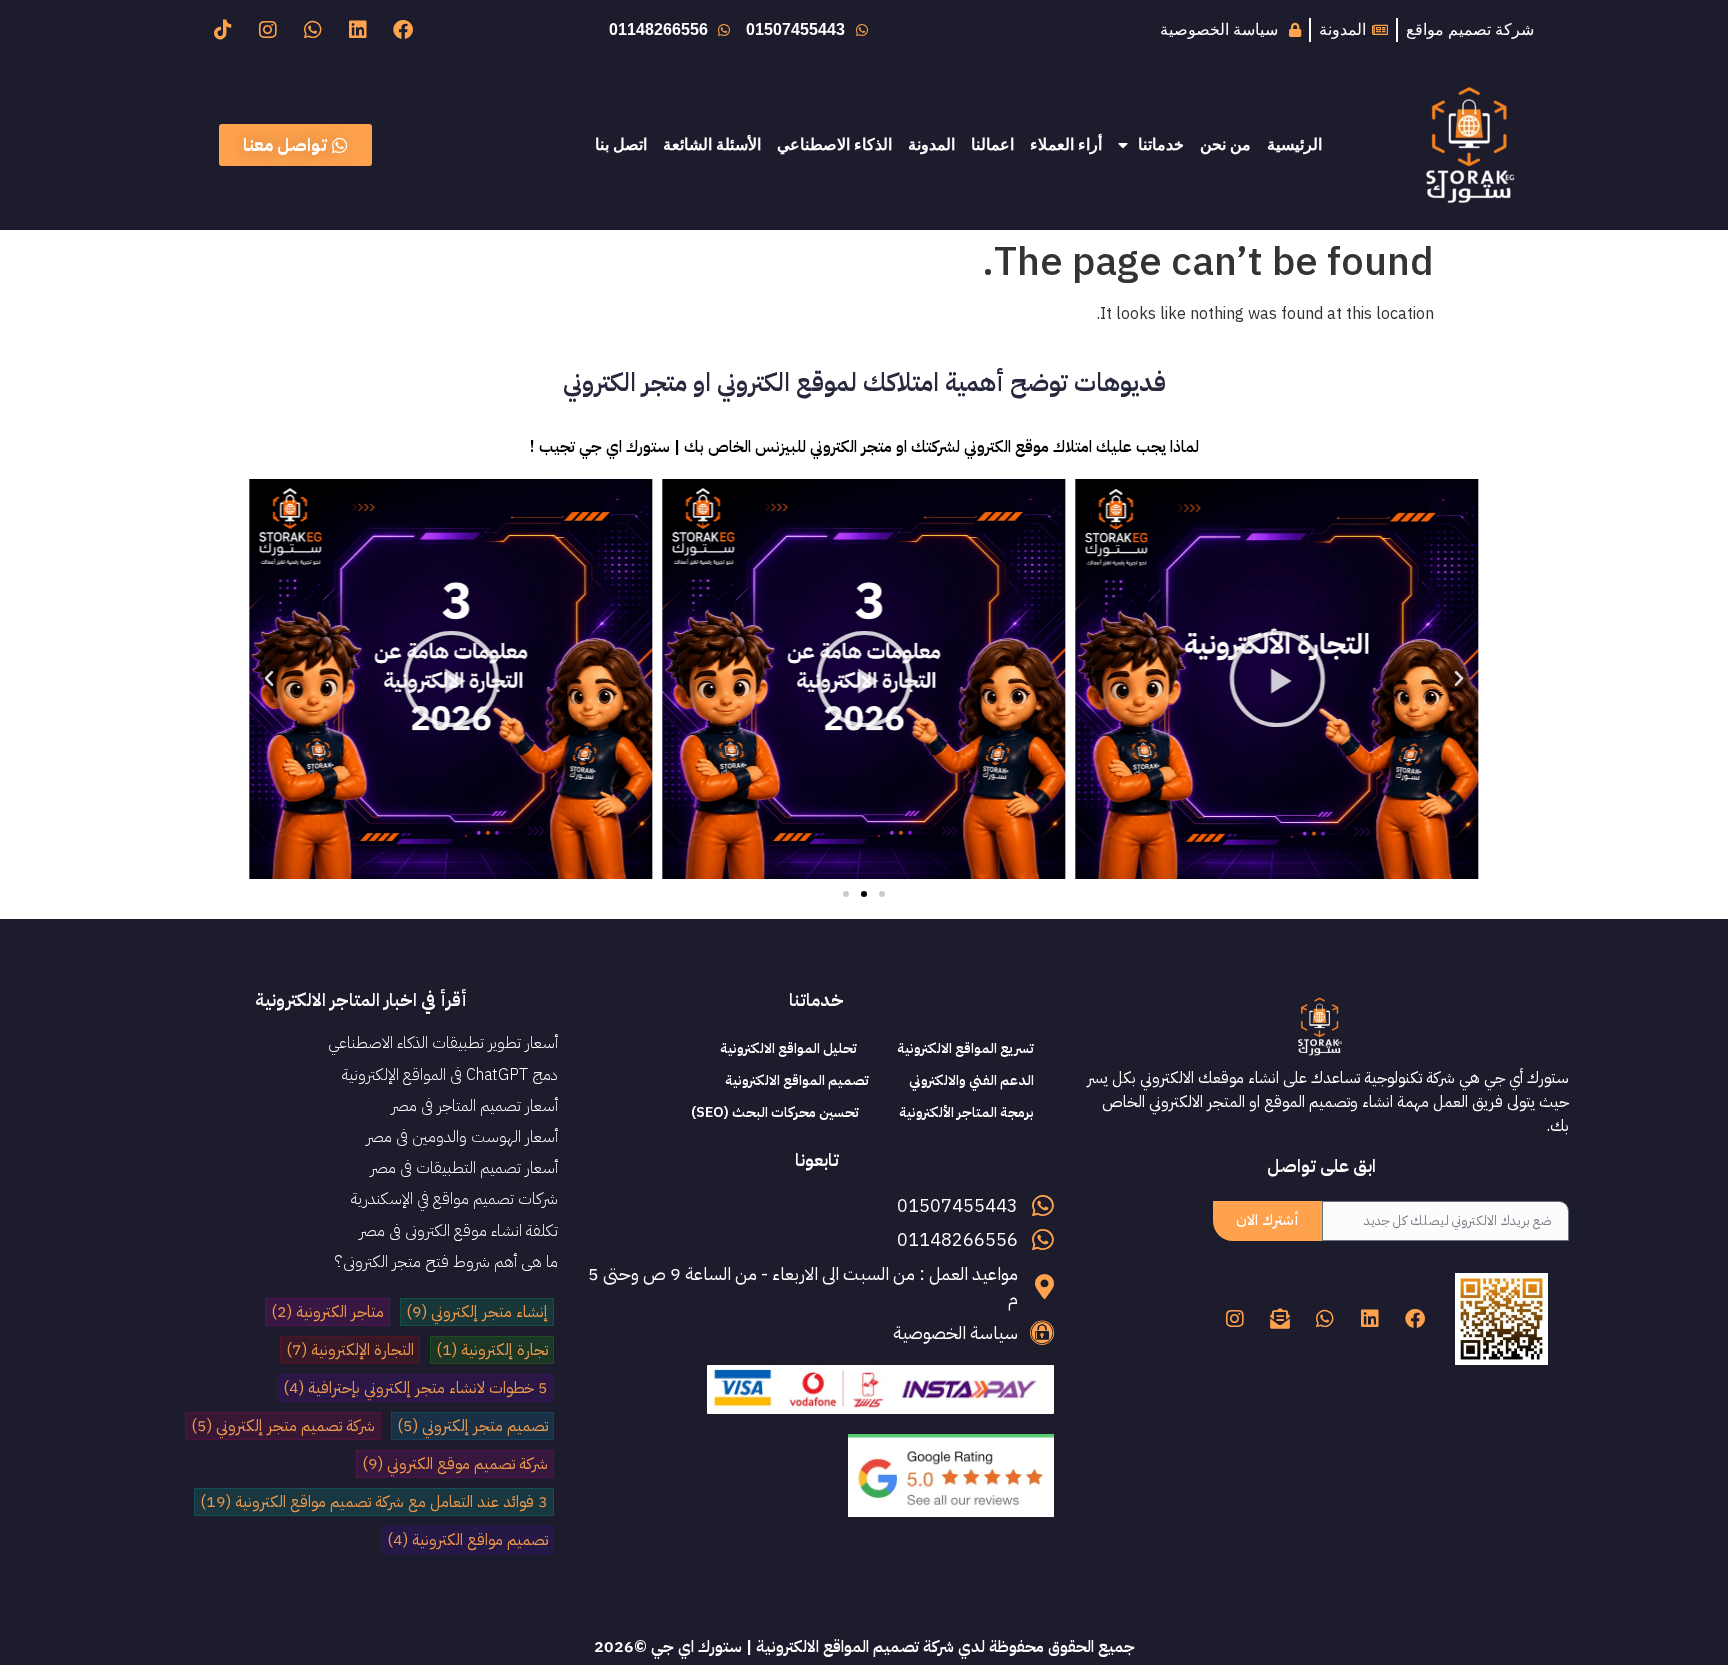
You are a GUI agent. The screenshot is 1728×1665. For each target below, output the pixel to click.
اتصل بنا (621, 144)
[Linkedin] (358, 30)
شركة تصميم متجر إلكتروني (283, 1426)
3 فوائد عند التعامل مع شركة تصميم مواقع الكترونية (374, 1502)
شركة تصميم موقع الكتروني (455, 1464)
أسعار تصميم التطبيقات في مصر (464, 1168)
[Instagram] (268, 30)
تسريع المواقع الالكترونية (965, 1048)
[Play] (1277, 679)
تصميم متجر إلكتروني (472, 1426)
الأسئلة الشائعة (712, 144)
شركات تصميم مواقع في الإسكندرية (454, 1199)
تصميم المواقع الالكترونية (797, 1080)
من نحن (1225, 144)
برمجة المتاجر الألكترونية (966, 1112)
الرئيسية (1294, 144)
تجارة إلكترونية (492, 1350)
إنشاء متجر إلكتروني (477, 1312)
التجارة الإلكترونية (350, 1350)
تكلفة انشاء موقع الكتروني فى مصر (458, 1231)
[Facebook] (403, 30)
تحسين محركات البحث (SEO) (775, 1112)
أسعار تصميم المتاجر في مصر (474, 1106)
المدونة (931, 144)
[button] (1459, 679)
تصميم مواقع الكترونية (467, 1540)
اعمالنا (992, 144)
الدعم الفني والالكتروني (971, 1080)
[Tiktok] (223, 30)
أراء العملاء (1066, 144)
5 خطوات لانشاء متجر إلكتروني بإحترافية (415, 1388)
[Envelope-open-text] (1280, 1319)
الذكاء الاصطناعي (834, 144)
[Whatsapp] (313, 30)
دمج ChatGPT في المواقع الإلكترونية (450, 1075)
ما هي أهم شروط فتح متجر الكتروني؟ (446, 1262)
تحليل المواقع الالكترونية (788, 1048)
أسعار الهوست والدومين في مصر (462, 1137)
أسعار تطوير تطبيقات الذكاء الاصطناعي (443, 1043)
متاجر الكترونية (327, 1312)
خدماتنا (1161, 144)
